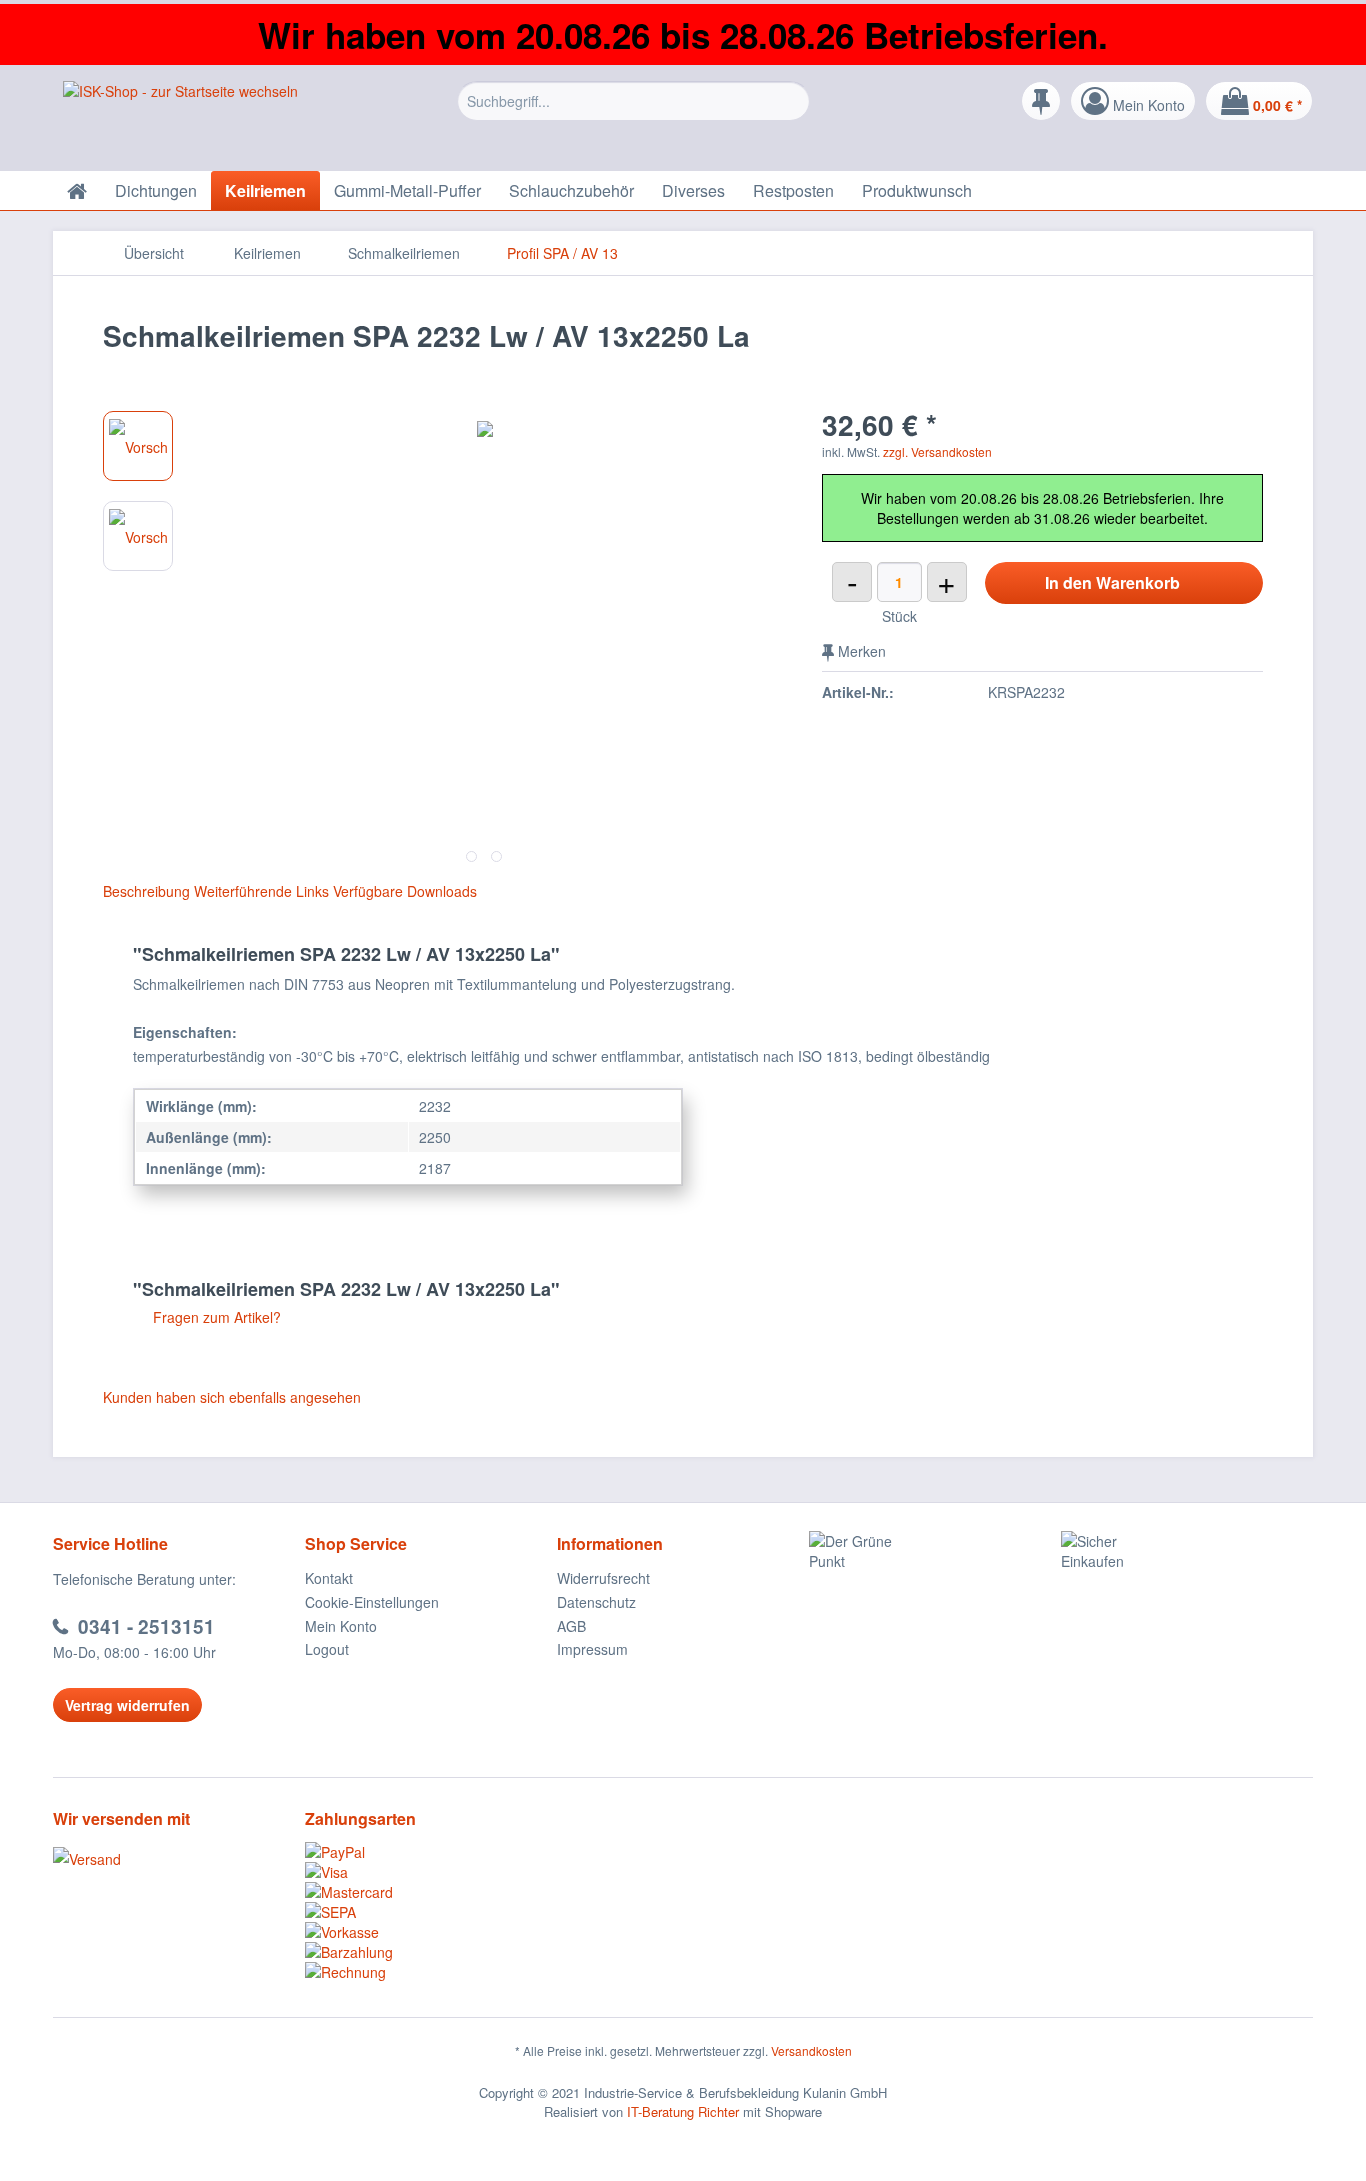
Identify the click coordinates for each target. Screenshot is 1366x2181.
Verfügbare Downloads (405, 891)
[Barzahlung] (431, 1952)
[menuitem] (633, 116)
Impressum (592, 1649)
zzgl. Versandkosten (937, 451)
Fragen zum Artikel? (215, 1317)
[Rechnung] (431, 1972)
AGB (571, 1626)
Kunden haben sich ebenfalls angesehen (232, 1397)
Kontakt (329, 1578)
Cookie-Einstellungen (372, 1602)
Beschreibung (146, 891)
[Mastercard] (431, 1892)
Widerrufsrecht (603, 1578)
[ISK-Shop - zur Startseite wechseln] (180, 121)
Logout (327, 1649)
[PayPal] (431, 1852)
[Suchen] (791, 101)
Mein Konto (341, 1626)
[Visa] (431, 1872)
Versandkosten (811, 2050)
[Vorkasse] (431, 1932)
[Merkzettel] (1041, 101)
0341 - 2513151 (146, 1626)
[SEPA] (431, 1912)
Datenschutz (596, 1602)
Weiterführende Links (261, 891)
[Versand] (174, 1859)
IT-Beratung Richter (683, 2111)
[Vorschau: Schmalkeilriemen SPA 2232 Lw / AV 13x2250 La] (138, 446)
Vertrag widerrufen (127, 1705)
